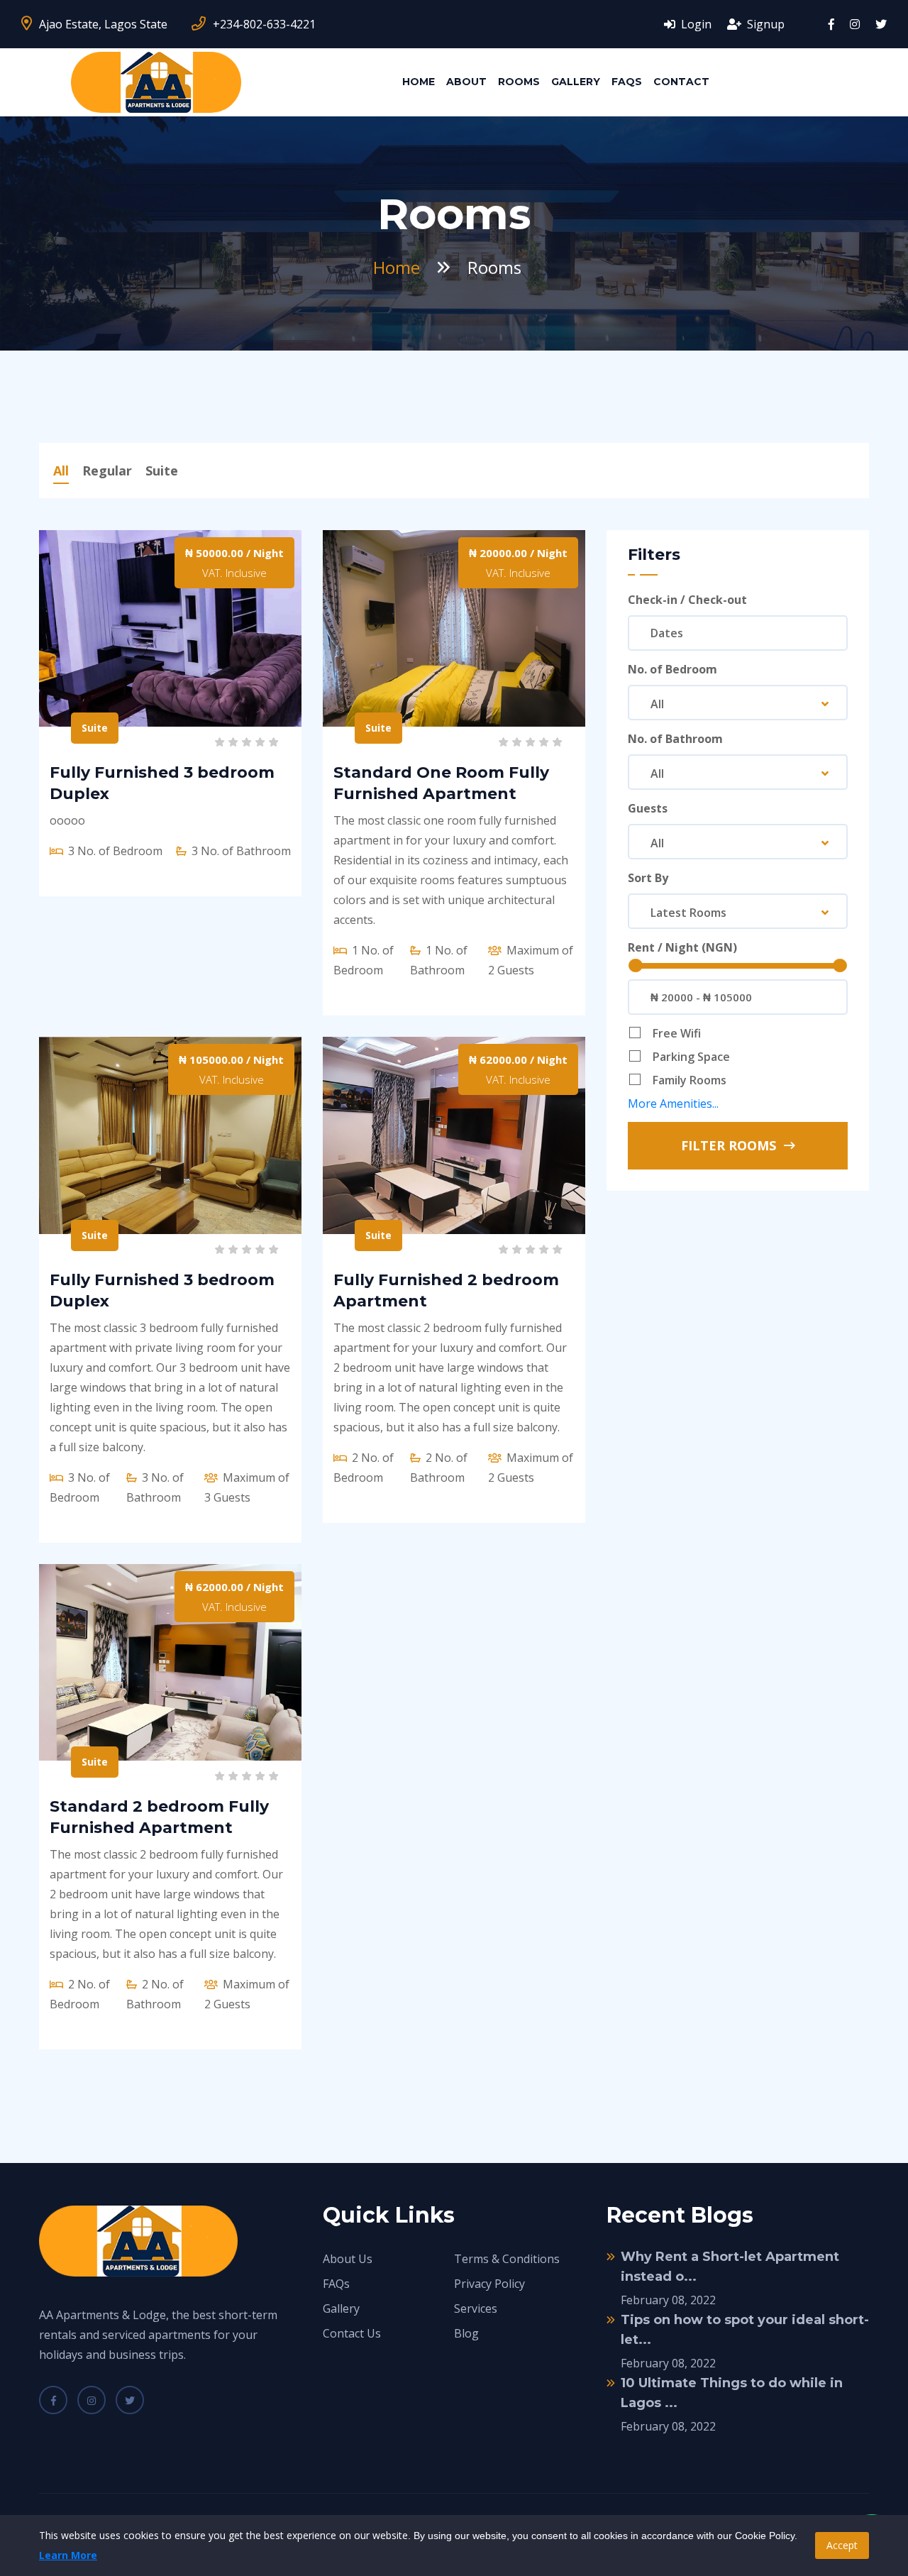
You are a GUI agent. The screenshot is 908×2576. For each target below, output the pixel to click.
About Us (348, 2259)
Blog (466, 2333)
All (61, 470)
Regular (107, 470)
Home (419, 82)
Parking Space (691, 1057)
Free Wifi (677, 1033)
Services (476, 2308)
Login (695, 24)
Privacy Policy (489, 2284)
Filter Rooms (730, 1145)
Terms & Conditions (507, 2259)
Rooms (519, 82)
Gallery (576, 82)
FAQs (627, 82)
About (466, 82)
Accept (842, 2545)
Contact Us (352, 2333)
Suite (162, 470)
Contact (681, 82)
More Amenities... (673, 1103)
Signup (764, 24)
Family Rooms (690, 1080)
